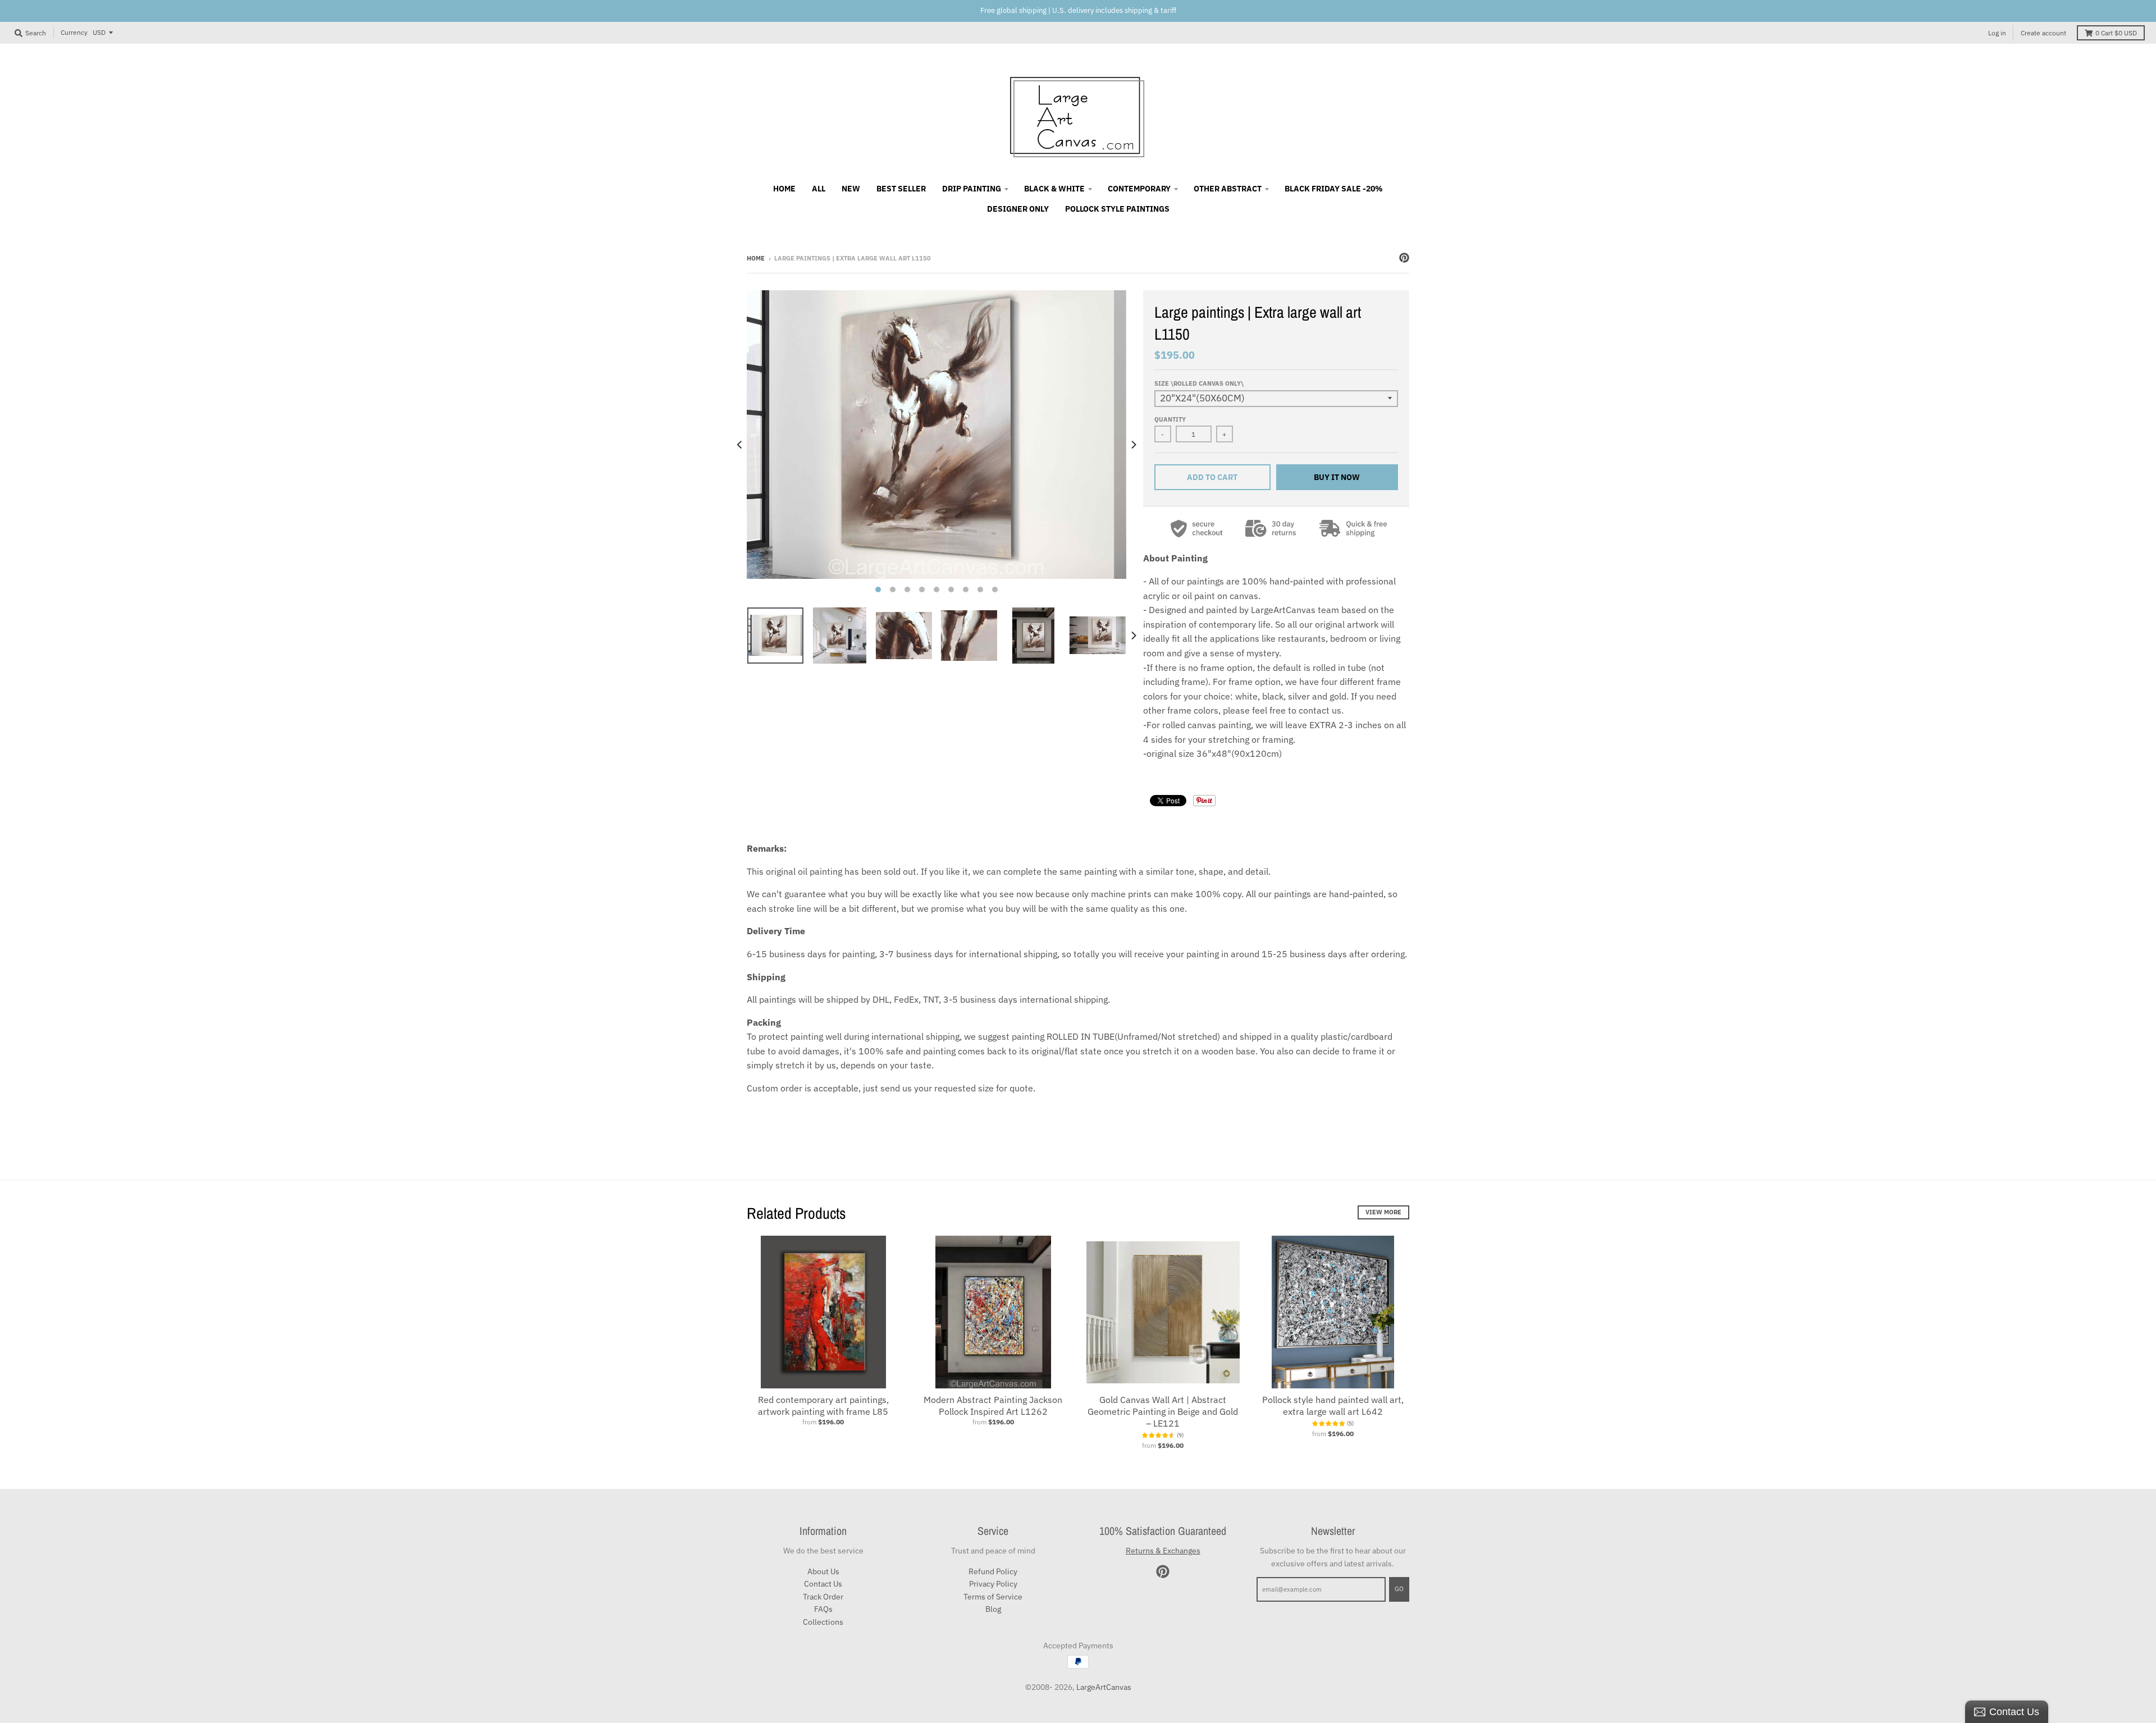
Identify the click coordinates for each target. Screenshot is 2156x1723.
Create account (2043, 33)
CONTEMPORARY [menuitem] (1139, 189)
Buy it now (1337, 477)
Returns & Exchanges (1163, 1551)
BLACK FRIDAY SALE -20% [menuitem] (1334, 189)
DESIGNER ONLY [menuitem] (1018, 209)
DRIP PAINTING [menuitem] (972, 189)
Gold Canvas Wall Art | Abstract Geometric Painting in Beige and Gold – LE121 (1163, 1411)
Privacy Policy (993, 1584)
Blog (993, 1609)
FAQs (823, 1609)
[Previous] (740, 445)
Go (1399, 1589)
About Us (823, 1571)
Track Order (823, 1597)
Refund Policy (993, 1571)
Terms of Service (993, 1597)
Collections (823, 1622)
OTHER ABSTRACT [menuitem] (1228, 189)
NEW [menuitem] (851, 189)
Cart (2116, 33)
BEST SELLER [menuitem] (901, 189)
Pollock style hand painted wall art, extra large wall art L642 (1333, 1406)
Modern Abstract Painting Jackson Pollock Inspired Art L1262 (993, 1406)
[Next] (1133, 445)
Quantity (1170, 419)
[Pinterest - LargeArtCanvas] (1404, 258)
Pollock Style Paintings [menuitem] (1117, 209)
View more (1383, 1212)
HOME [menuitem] (784, 189)
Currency (74, 32)
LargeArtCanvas (1104, 1687)
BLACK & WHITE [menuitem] (1054, 189)
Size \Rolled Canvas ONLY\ (1199, 383)
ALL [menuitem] (819, 189)
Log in (1997, 33)
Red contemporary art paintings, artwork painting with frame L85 (823, 1406)
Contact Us (823, 1584)
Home (756, 258)
